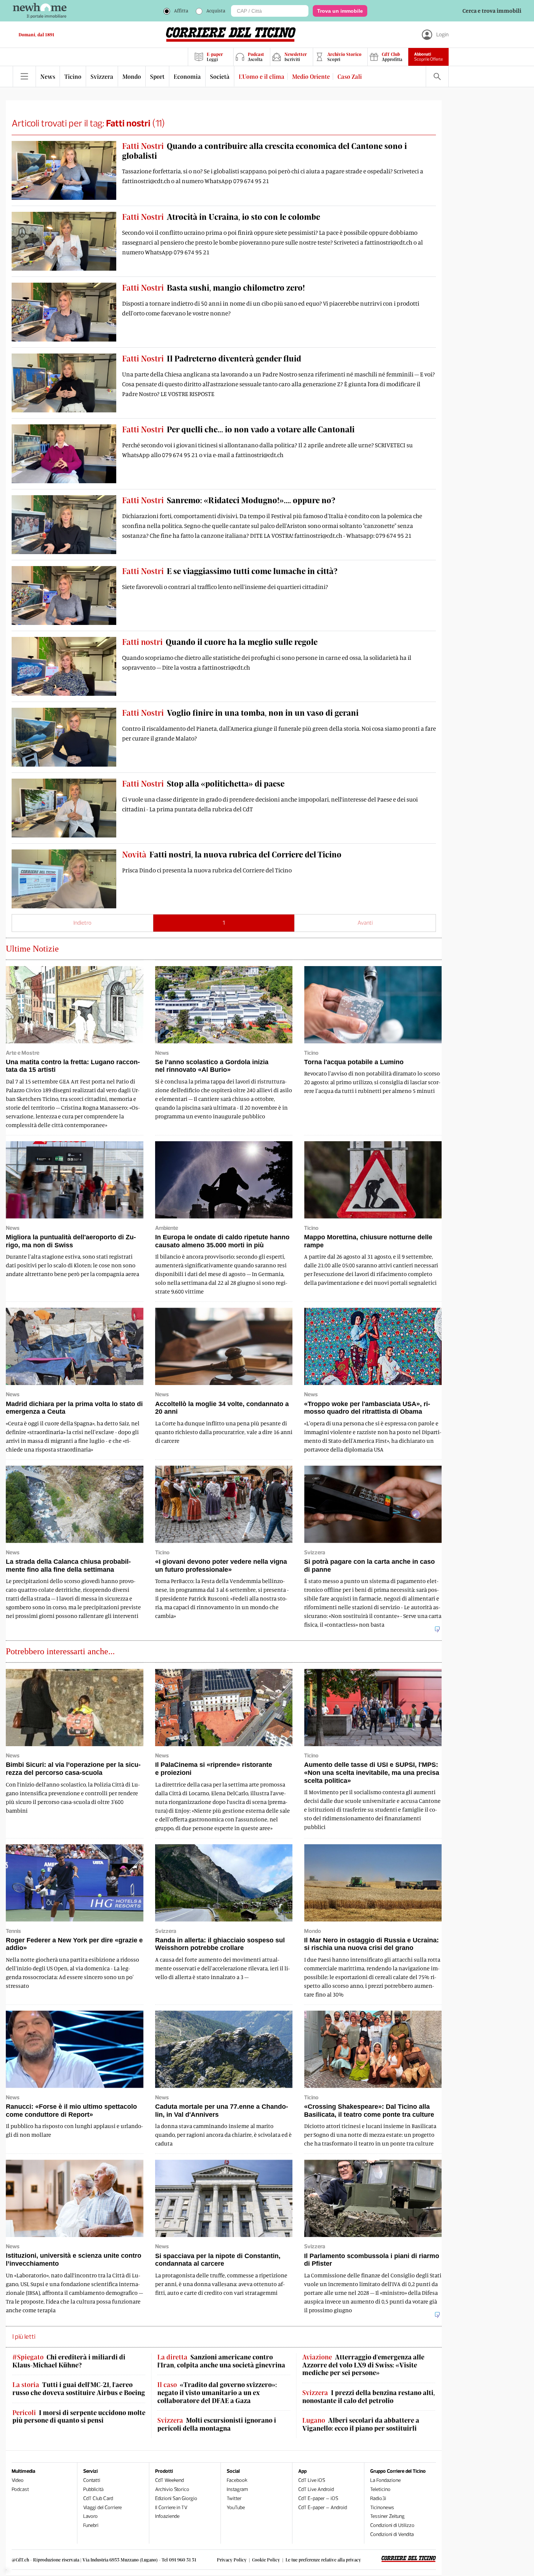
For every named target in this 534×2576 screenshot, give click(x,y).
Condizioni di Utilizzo (392, 2525)
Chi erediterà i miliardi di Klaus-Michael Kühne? (69, 2361)
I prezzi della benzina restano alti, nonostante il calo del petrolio (369, 2397)
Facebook (237, 2480)
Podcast (20, 2489)
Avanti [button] (365, 923)
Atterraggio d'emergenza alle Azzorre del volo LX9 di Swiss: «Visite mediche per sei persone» (363, 2365)
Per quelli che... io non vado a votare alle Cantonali (238, 429)
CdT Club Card (98, 2498)
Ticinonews (382, 2508)
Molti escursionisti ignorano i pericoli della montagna (217, 2424)
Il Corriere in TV (171, 2508)
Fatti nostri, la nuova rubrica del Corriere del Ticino (232, 854)
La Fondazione (385, 2480)
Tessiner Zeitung (387, 2516)
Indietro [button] (82, 923)
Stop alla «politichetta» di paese (203, 783)
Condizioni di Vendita (392, 2534)
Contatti (92, 2480)
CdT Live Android (316, 2489)
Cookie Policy (266, 2560)
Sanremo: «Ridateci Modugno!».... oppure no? (229, 500)
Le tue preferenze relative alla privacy (323, 2560)
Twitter (234, 2498)
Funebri (91, 2525)
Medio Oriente (311, 76)
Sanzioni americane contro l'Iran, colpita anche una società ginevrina (221, 2361)
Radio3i (378, 2498)
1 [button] (224, 923)
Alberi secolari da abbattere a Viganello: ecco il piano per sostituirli (361, 2424)
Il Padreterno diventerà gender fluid (212, 358)
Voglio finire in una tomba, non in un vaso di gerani (240, 712)
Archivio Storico (172, 2489)
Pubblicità (93, 2489)
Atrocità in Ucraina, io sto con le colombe (221, 217)
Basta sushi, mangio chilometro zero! (213, 287)
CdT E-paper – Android (323, 2508)
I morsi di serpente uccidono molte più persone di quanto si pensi (79, 2417)
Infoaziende (167, 2516)
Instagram (237, 2489)
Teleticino (380, 2489)
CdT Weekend (169, 2480)
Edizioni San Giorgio (176, 2498)
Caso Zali (350, 76)
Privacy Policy (232, 2560)
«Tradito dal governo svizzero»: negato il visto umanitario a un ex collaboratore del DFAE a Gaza (217, 2393)
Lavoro (90, 2516)
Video (18, 2480)
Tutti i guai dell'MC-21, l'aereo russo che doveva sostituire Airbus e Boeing (79, 2389)
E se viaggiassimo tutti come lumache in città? (230, 571)
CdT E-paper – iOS (318, 2498)
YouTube (236, 2508)
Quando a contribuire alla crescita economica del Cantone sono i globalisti (264, 150)
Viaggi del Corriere (102, 2508)
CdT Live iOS (312, 2480)
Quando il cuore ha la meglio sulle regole (220, 642)
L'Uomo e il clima (262, 76)
